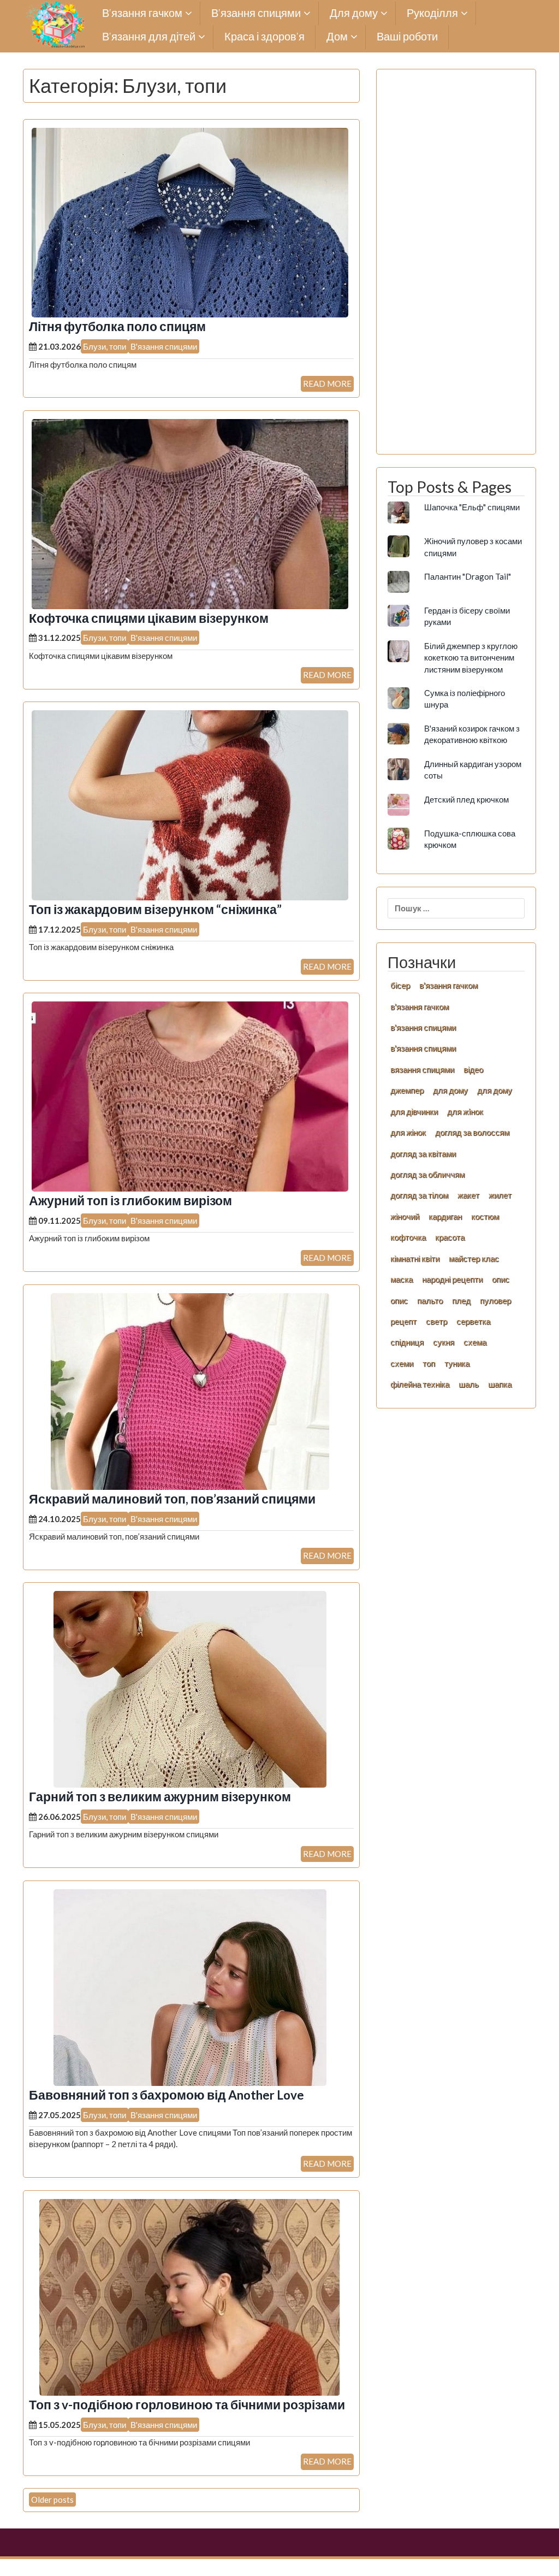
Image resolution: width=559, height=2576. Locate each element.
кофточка (408, 1237)
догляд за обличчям (427, 1174)
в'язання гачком (448, 985)
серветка (473, 1321)
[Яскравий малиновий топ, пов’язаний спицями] (190, 1390)
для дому (450, 1090)
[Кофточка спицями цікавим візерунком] (190, 513)
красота (450, 1237)
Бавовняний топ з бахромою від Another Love (166, 2095)
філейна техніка (420, 1384)
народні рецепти (452, 1279)
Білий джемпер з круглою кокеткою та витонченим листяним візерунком (471, 658)
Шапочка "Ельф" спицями (472, 507)
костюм (485, 1216)
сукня (444, 1342)
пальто (430, 1300)
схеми (402, 1363)
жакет (468, 1195)
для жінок (408, 1132)
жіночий (405, 1216)
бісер (400, 985)
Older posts (52, 2500)
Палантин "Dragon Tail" (468, 576)
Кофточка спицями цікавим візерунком (149, 618)
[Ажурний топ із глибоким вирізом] (190, 1095)
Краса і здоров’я (264, 37)
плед (461, 1300)
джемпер (407, 1090)
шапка (500, 1384)
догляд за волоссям (472, 1132)
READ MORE (327, 384)
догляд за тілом (419, 1195)
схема (475, 1342)
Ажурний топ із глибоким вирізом (130, 1201)
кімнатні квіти (415, 1258)
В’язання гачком (142, 13)
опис (501, 1279)
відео (473, 1069)
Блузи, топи (105, 346)
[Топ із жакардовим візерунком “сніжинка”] (190, 804)
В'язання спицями (164, 346)
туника (457, 1363)
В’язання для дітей (149, 37)
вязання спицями (422, 1069)
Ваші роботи (407, 37)
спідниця (407, 1342)
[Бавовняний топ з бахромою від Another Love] (190, 1986)
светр (436, 1321)
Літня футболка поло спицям (117, 326)
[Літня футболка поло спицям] (190, 221)
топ (429, 1363)
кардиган (445, 1216)
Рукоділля (432, 13)
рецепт (403, 1321)
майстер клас (474, 1258)
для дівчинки (414, 1111)
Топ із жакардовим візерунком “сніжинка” (155, 909)
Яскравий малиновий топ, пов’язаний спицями (172, 1499)
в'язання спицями (423, 1027)
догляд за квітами (423, 1153)
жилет (500, 1195)
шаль (469, 1384)
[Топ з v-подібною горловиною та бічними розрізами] (190, 2296)
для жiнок (465, 1111)
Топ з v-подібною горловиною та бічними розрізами (187, 2405)
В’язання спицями (256, 13)
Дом (337, 37)
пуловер (495, 1300)
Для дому (354, 13)
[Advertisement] (456, 268)
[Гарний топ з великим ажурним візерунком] (190, 1688)
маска (402, 1279)
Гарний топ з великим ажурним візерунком (160, 1797)
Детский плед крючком (466, 799)
